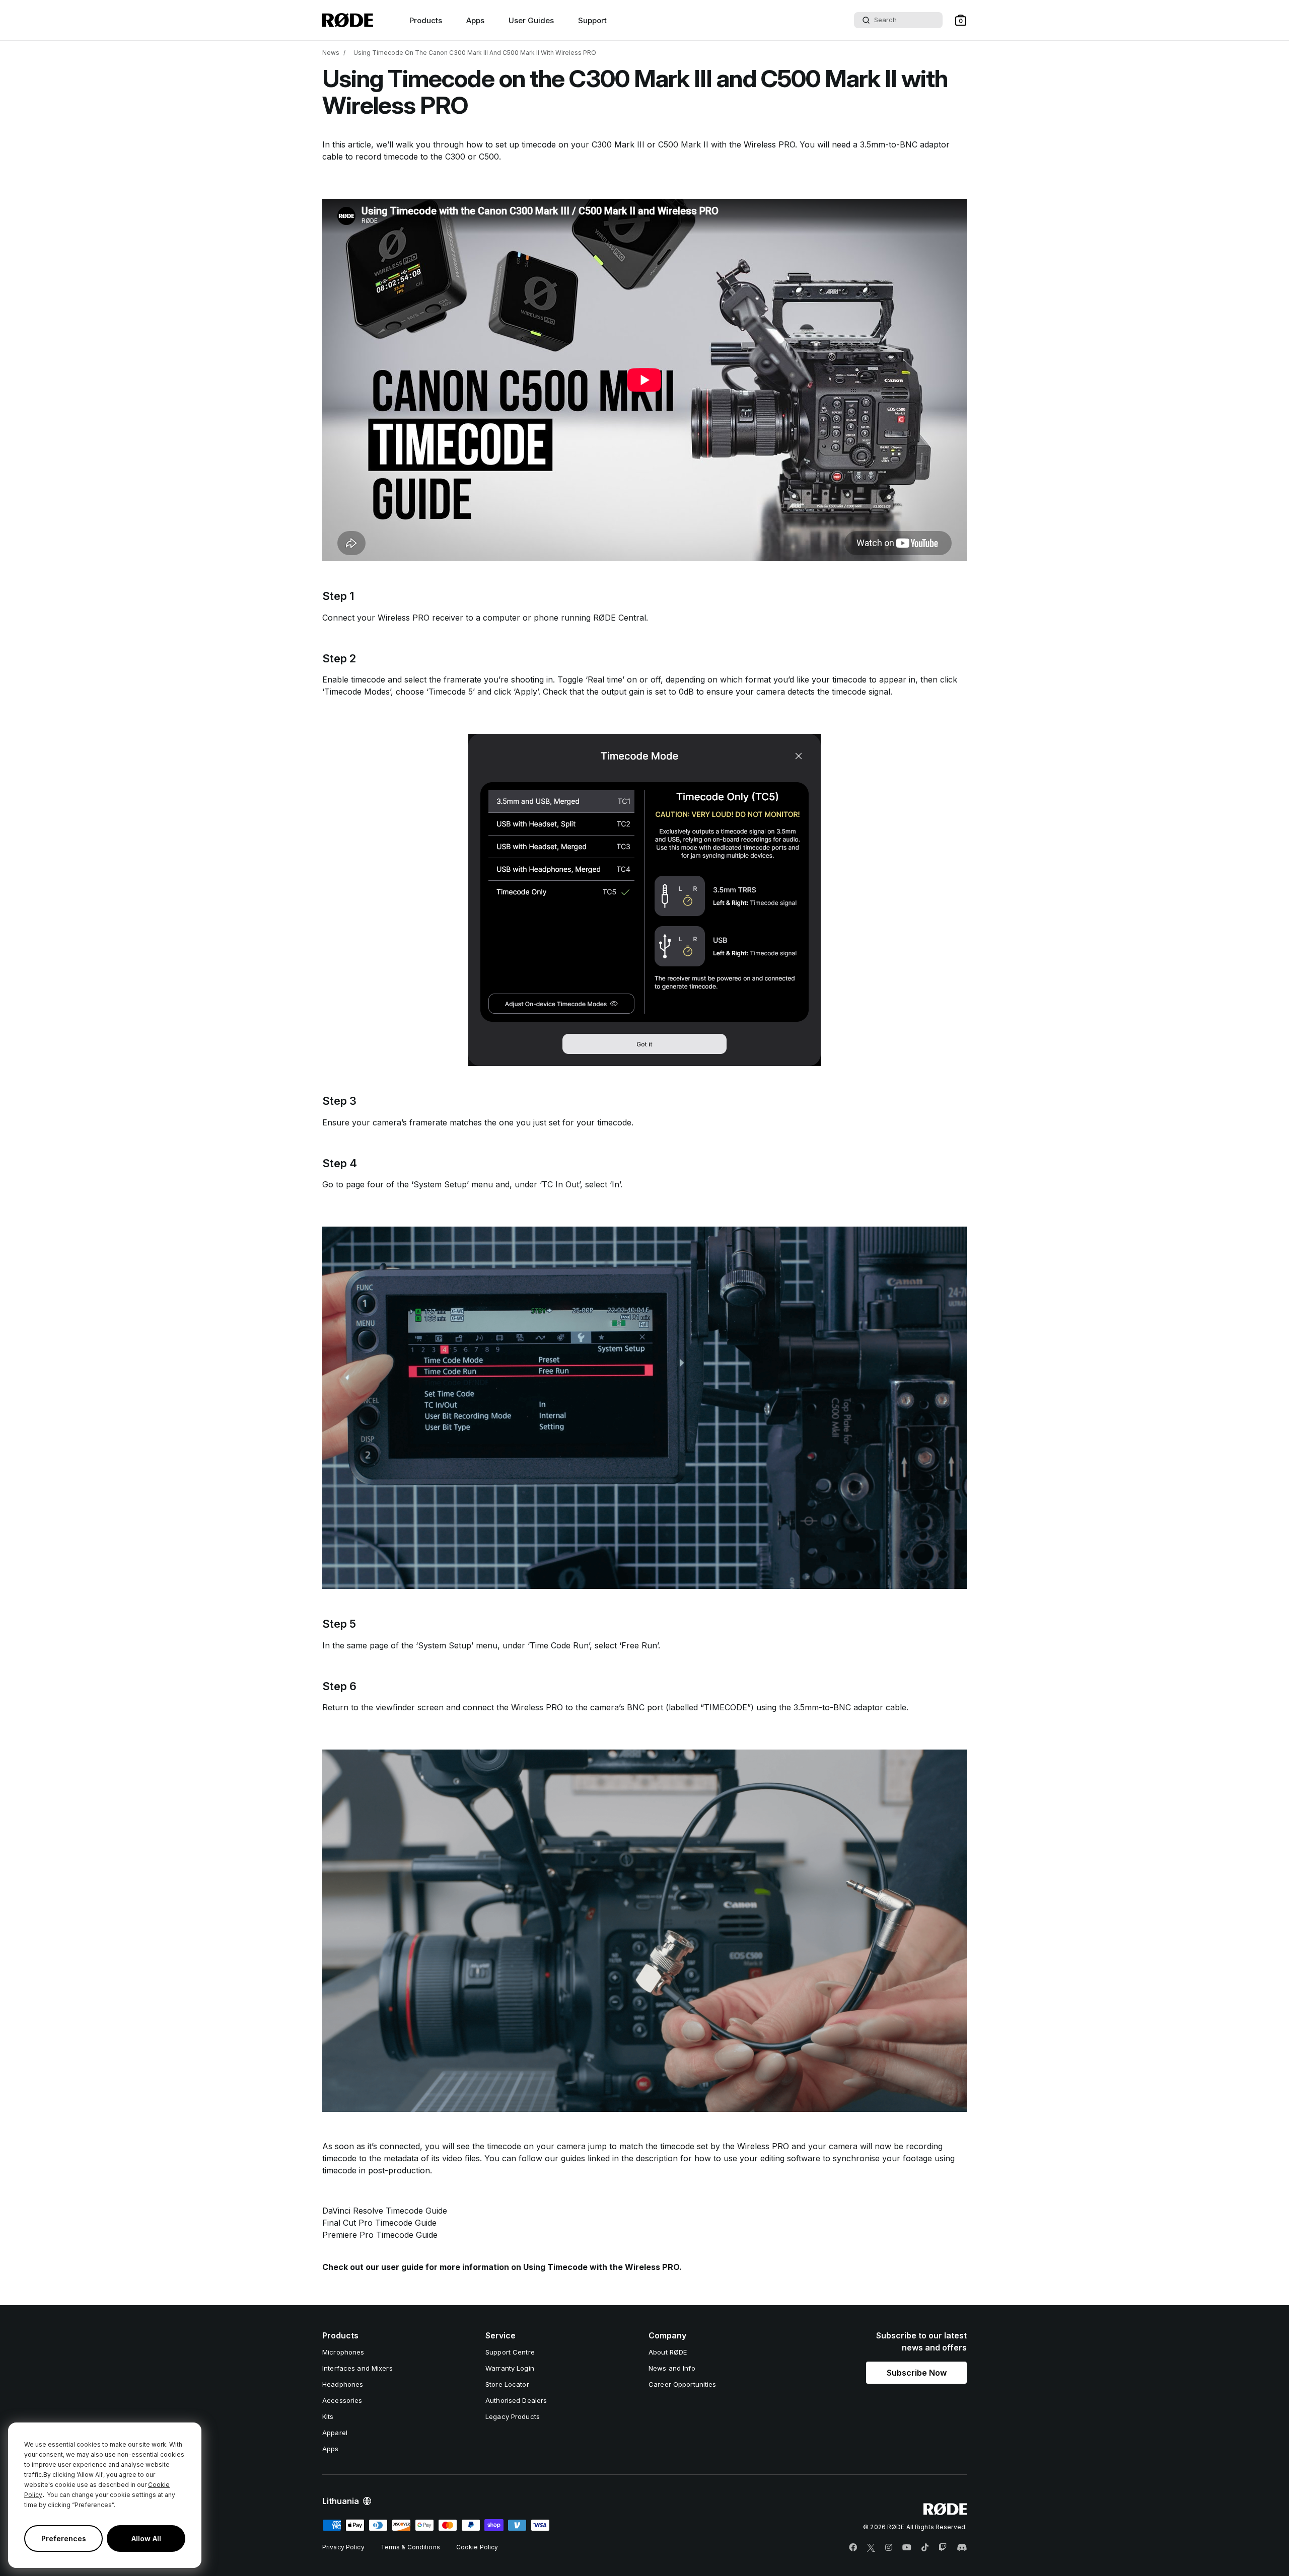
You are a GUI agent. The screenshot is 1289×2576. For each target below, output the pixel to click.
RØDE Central (620, 618)
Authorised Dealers (516, 2400)
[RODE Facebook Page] (853, 2548)
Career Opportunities (683, 2384)
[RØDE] (348, 20)
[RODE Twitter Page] (871, 2548)
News (331, 53)
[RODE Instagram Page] (889, 2548)
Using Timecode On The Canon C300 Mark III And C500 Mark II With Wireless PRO (475, 53)
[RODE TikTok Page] (925, 2548)
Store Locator (507, 2384)
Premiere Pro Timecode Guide (380, 2235)
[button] (961, 20)
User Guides (531, 20)
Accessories (342, 2400)
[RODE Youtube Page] (907, 2548)
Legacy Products (513, 2416)
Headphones (343, 2384)
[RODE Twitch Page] (943, 2548)
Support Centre (510, 2352)
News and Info (672, 2368)
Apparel (335, 2433)
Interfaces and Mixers (357, 2368)
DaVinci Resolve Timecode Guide (385, 2211)
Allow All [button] (146, 2539)
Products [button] (426, 20)
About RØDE (668, 2352)
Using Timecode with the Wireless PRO (601, 2267)
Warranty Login (510, 2368)
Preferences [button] (64, 2539)
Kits (328, 2416)
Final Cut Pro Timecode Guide (379, 2223)
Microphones (343, 2352)
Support (592, 20)
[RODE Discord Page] (962, 2548)
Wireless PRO (769, 144)
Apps (475, 20)
